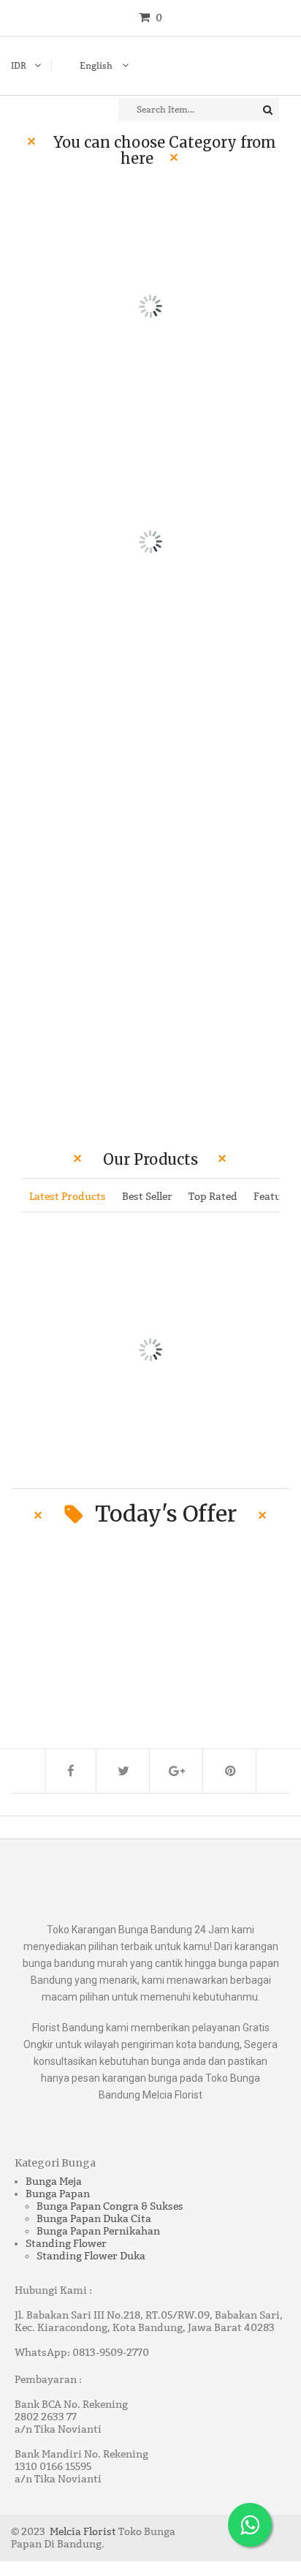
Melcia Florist (83, 2532)
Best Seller (147, 1197)
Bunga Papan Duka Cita (94, 2219)
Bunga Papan (58, 2194)
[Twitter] (124, 1771)
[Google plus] (178, 1771)
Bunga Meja (54, 2182)
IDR (19, 66)
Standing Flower (66, 2244)
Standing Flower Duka (91, 2256)
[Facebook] (71, 1771)
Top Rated (213, 1197)
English (97, 66)
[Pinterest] (231, 1771)
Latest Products (68, 1197)
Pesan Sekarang (255, 813)
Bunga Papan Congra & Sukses (110, 2206)
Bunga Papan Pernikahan (98, 2231)
